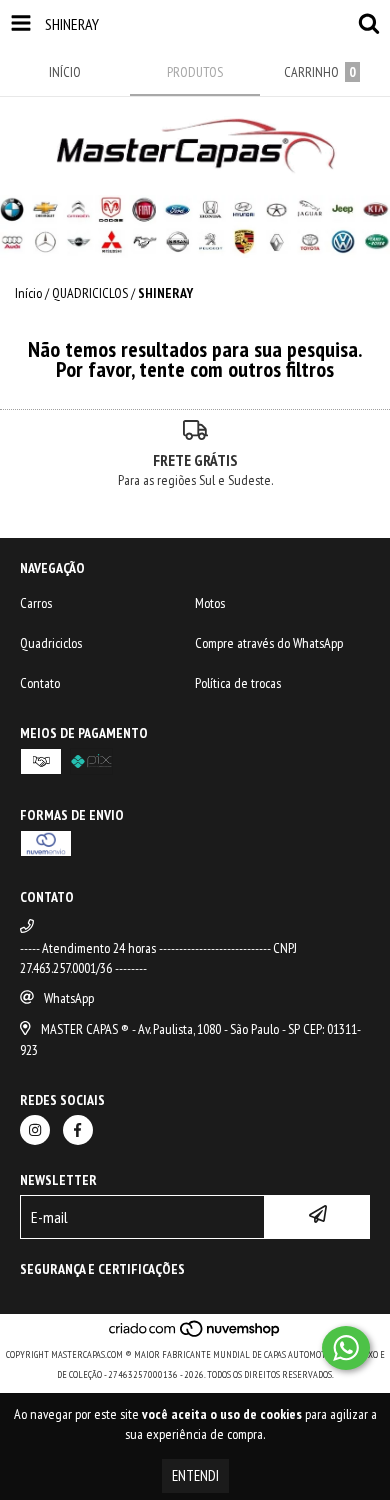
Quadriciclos (51, 643)
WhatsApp (69, 998)
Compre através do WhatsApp (269, 643)
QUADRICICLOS (90, 293)
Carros (36, 603)
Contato (40, 683)
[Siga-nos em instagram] (35, 1130)
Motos (210, 603)
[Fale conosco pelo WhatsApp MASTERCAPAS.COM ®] (346, 1348)
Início (28, 293)
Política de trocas (238, 683)
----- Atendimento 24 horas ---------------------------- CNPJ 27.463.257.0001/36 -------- (158, 958)
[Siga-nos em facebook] (78, 1130)
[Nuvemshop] (195, 1334)
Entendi (195, 1475)
